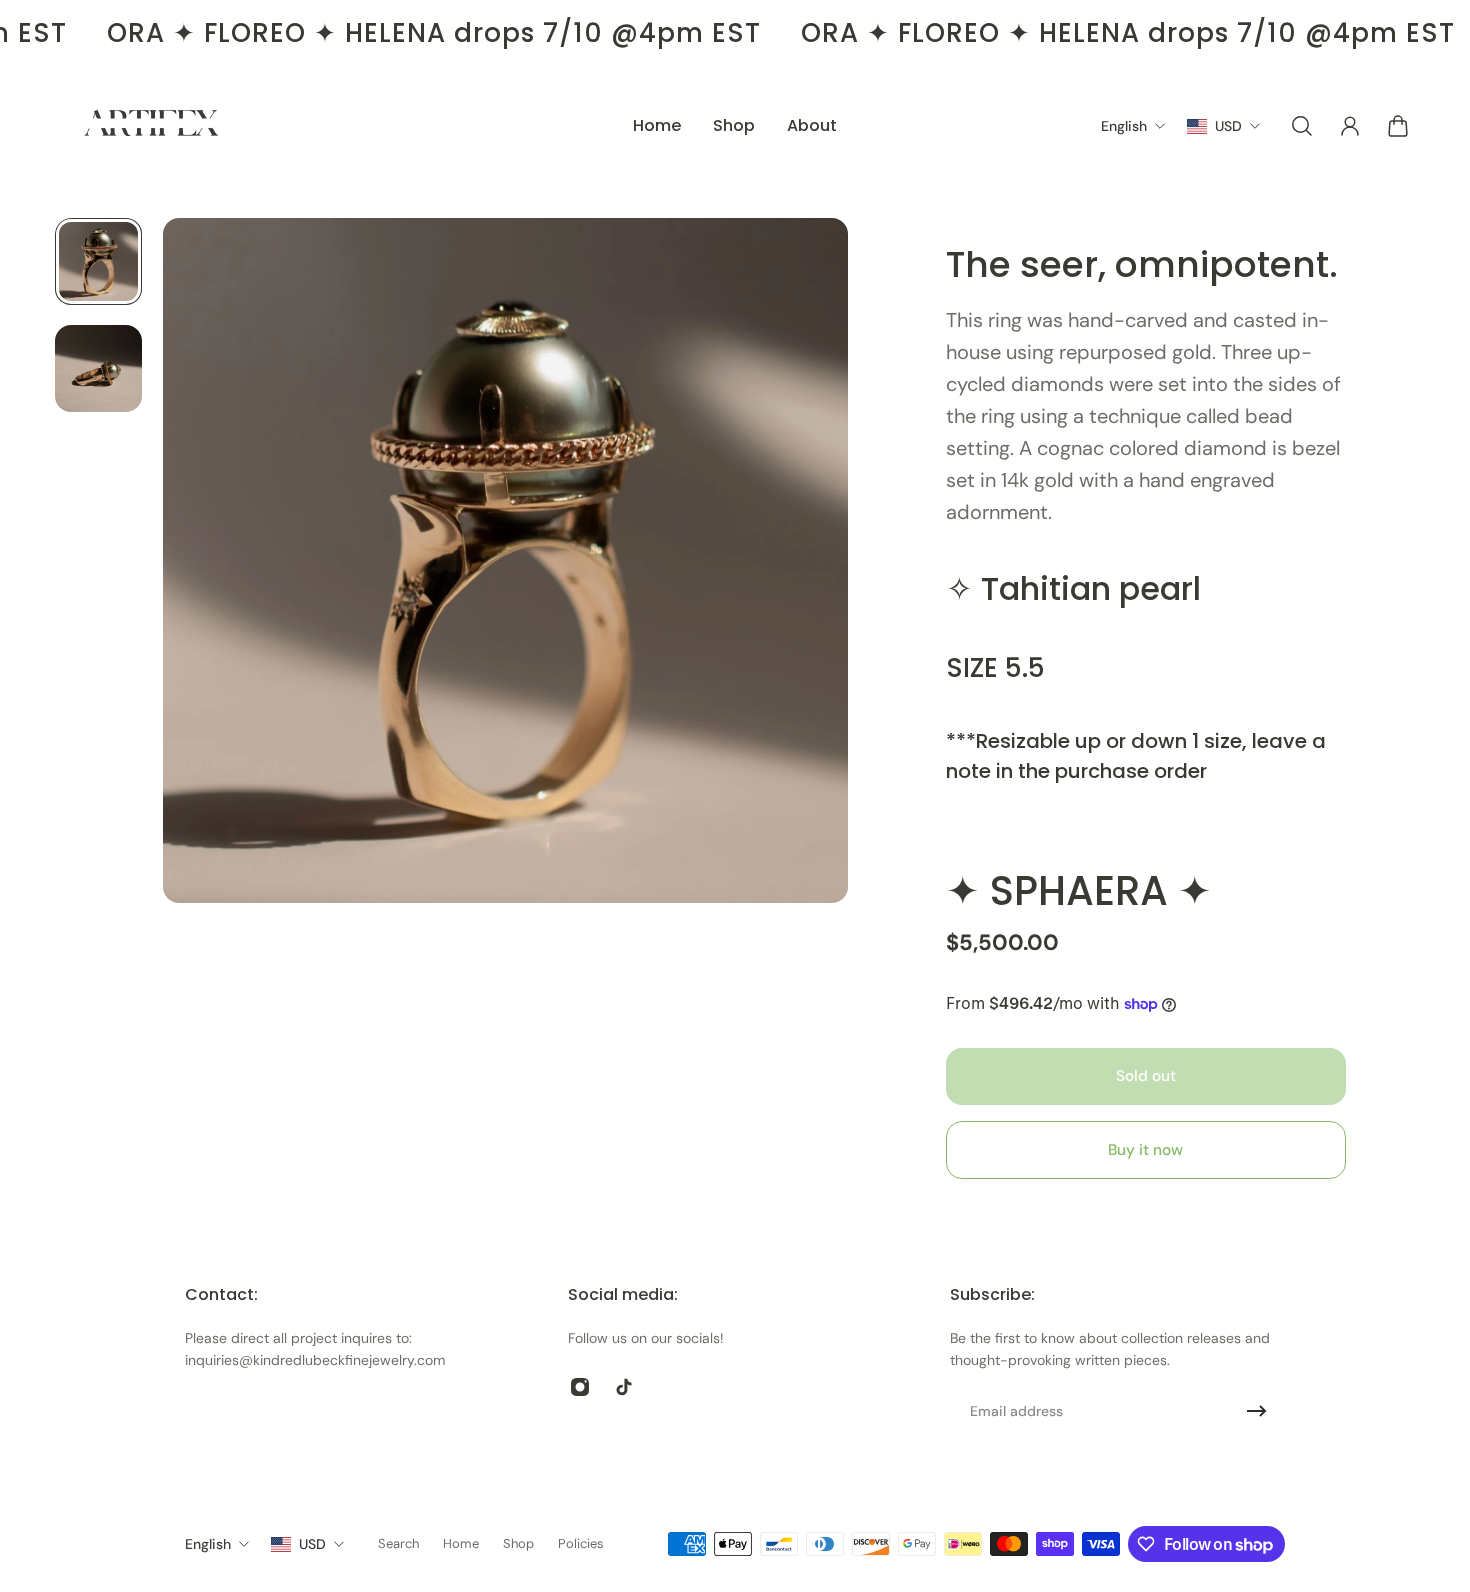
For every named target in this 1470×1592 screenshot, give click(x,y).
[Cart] (1398, 126)
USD (312, 1544)
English (208, 1544)
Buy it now (1145, 1150)
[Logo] (152, 126)
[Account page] (1350, 126)
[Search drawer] (1302, 126)
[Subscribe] (1257, 1411)
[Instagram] (580, 1387)
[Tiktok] (624, 1387)
